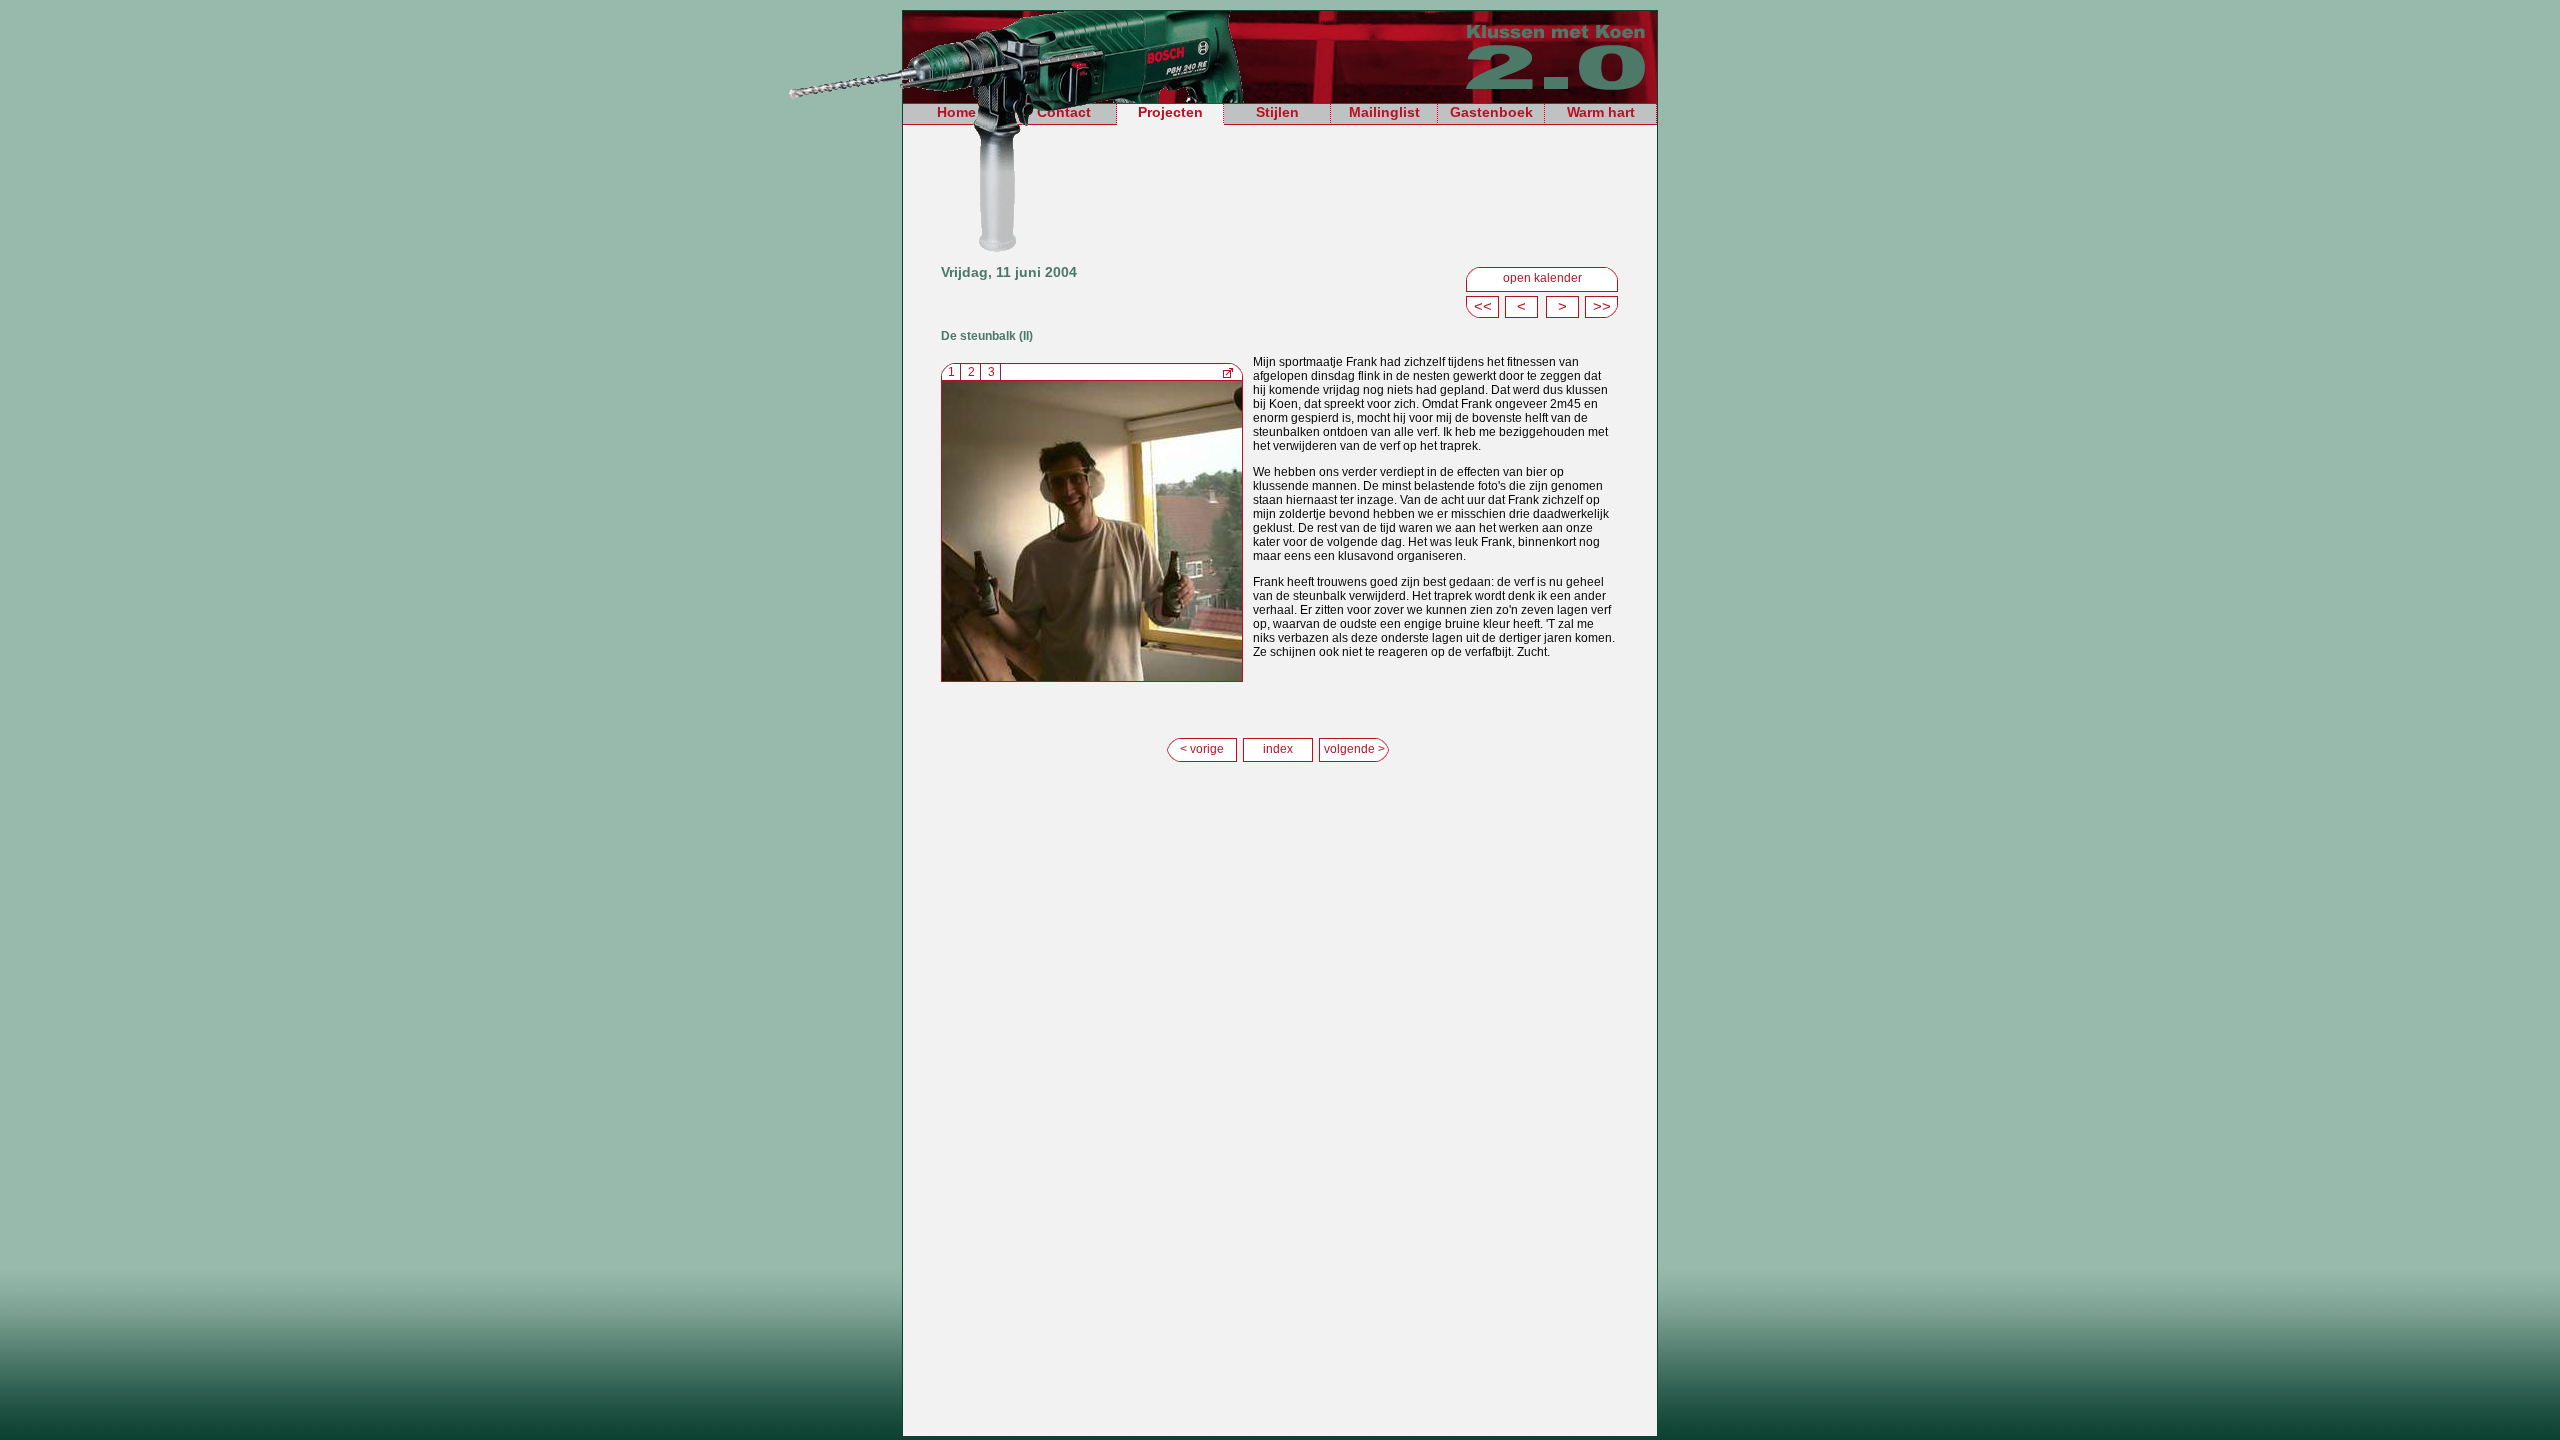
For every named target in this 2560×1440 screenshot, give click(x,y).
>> (1602, 306)
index (1278, 749)
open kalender (1542, 278)
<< (1483, 306)
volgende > (1354, 749)
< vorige (1202, 749)
